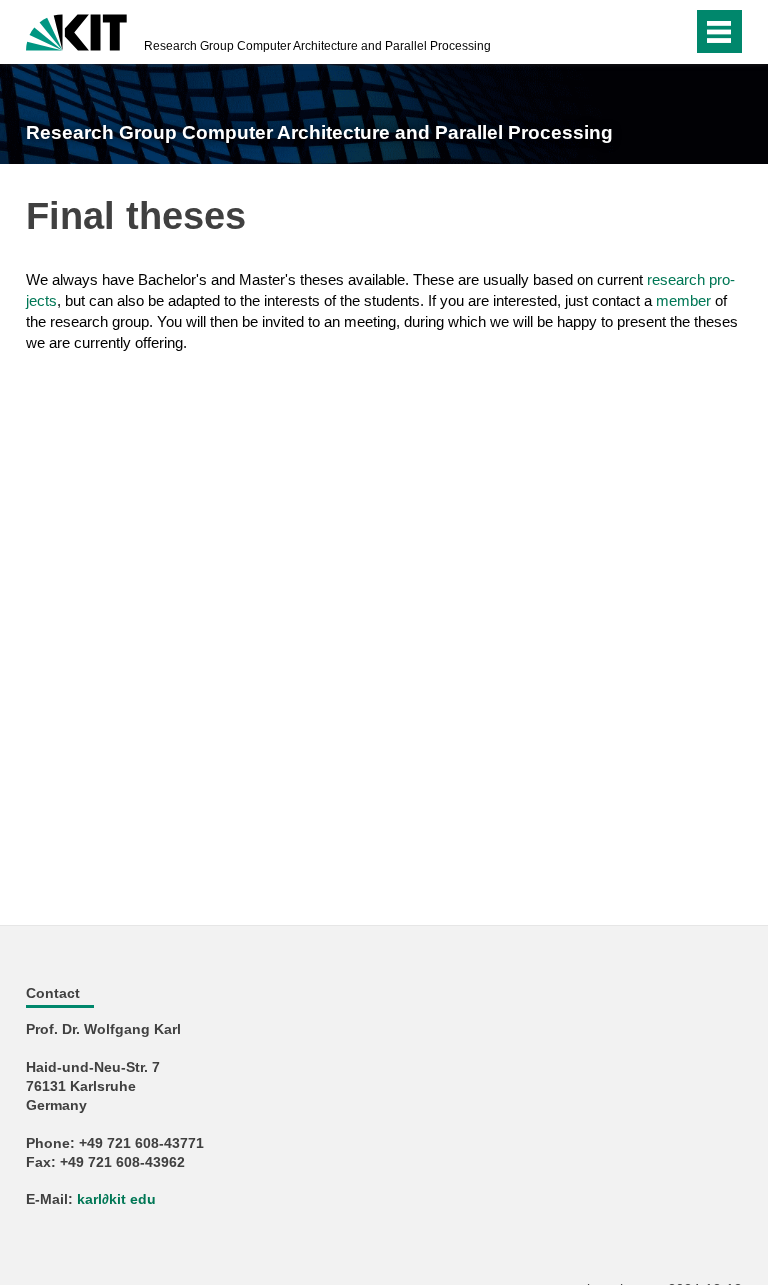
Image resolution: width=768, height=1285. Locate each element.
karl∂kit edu (116, 1199)
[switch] (637, 32)
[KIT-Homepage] (76, 30)
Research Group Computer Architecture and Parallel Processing (317, 46)
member (683, 300)
